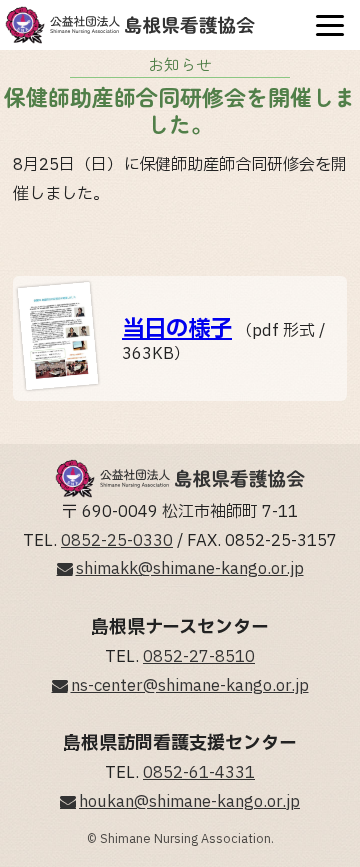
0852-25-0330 (117, 541)
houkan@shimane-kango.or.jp (189, 802)
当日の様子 (177, 329)
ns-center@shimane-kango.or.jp (190, 686)
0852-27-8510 (199, 657)
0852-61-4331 (199, 773)
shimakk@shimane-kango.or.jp (190, 569)
